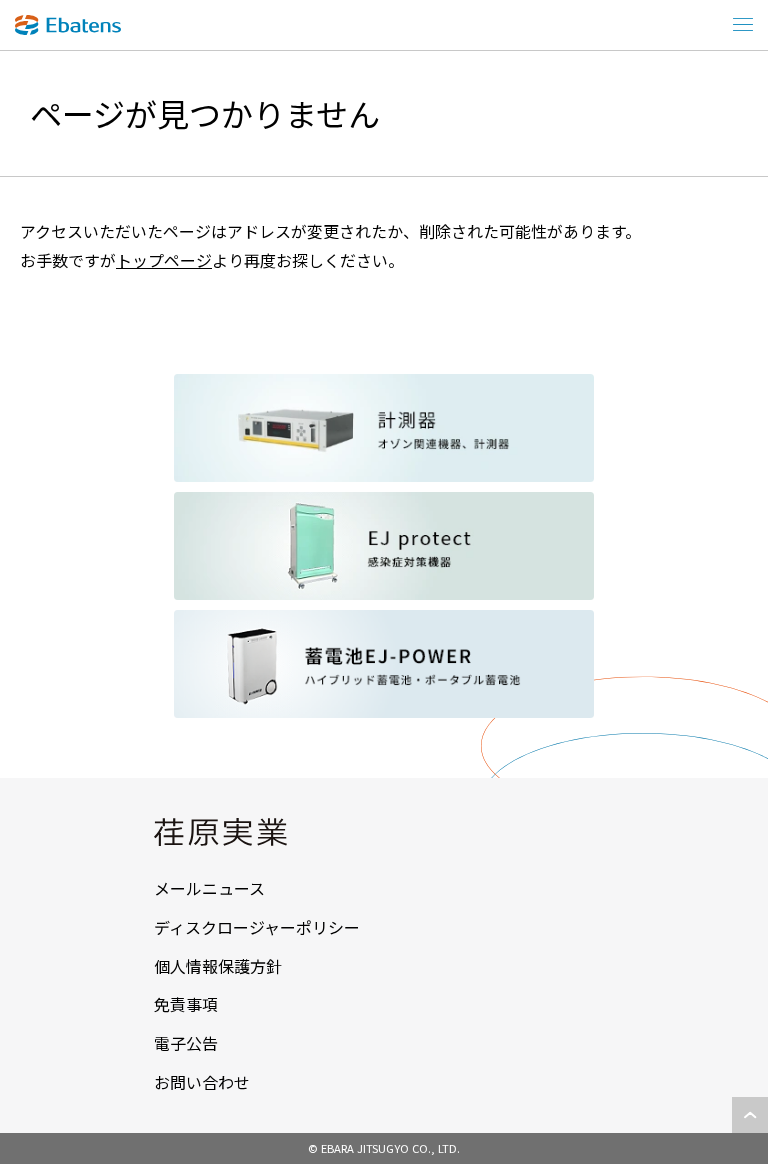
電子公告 (186, 1043)
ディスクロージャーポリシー (257, 927)
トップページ (164, 260)
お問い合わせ (202, 1082)
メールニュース (209, 888)
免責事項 (186, 1004)
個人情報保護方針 (218, 966)
